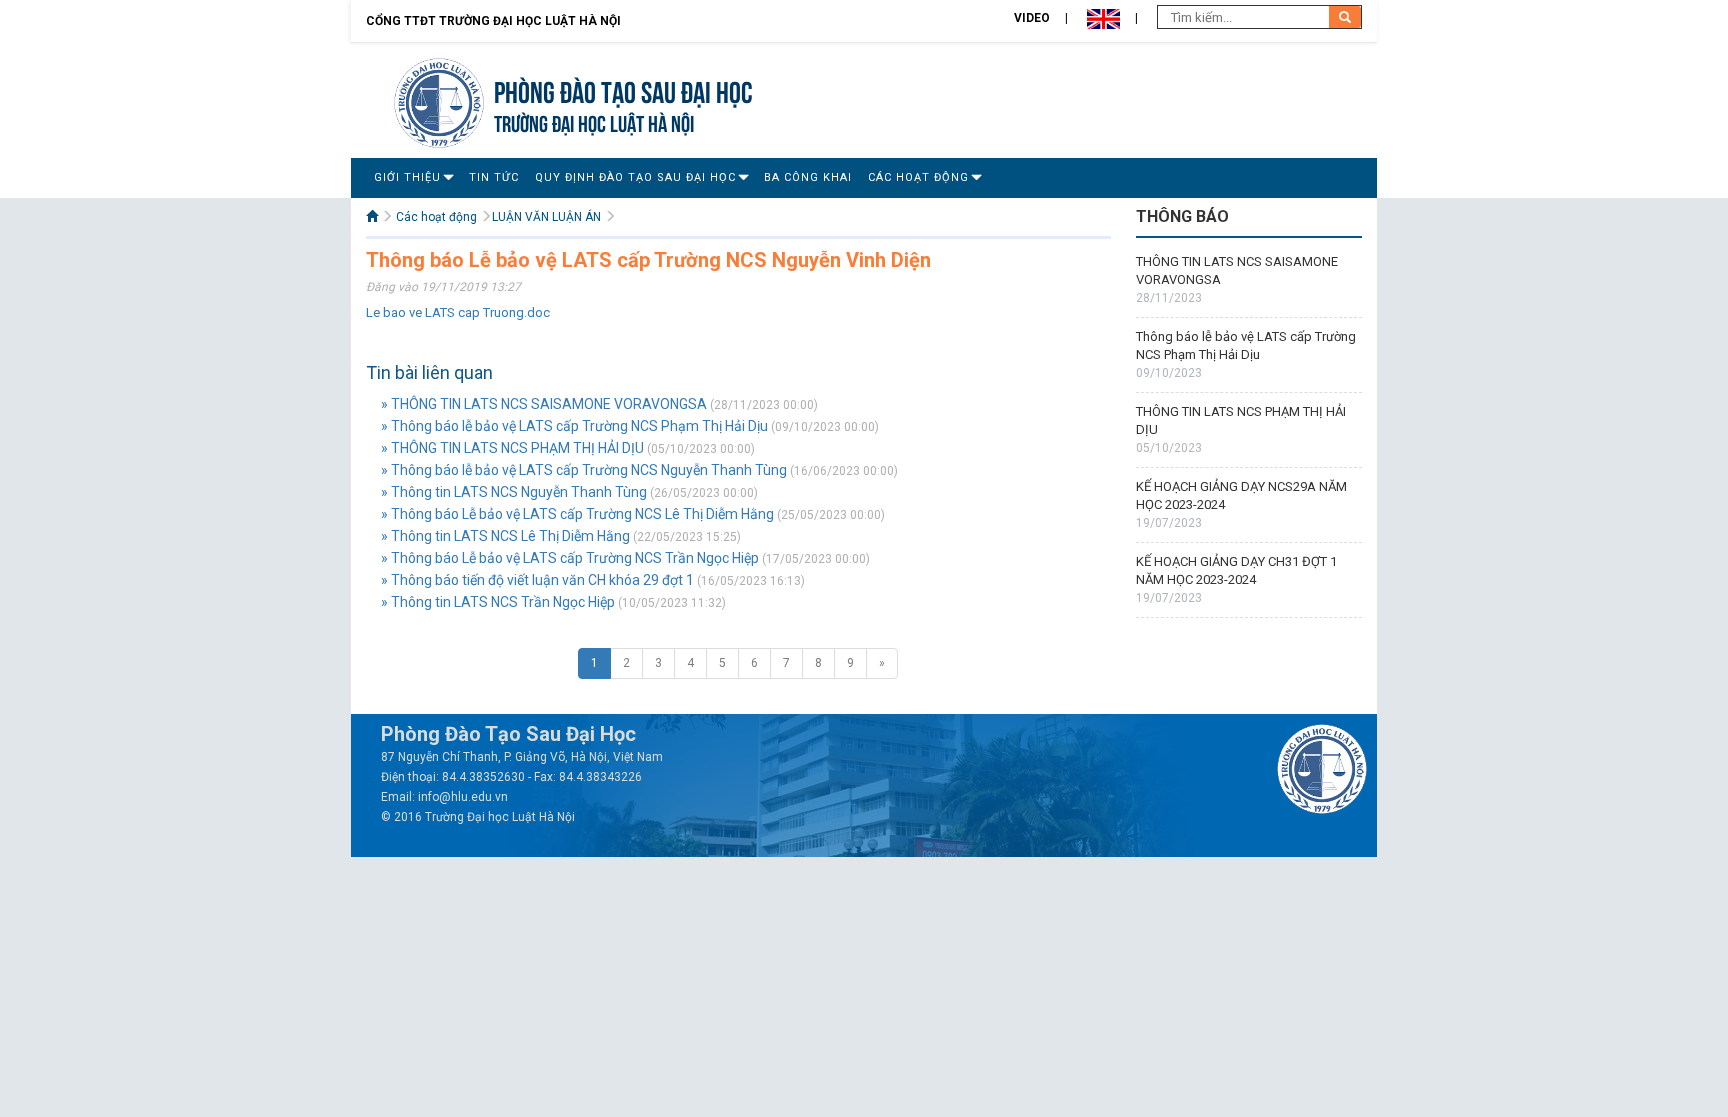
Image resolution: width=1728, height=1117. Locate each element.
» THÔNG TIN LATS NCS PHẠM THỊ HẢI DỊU (512, 448)
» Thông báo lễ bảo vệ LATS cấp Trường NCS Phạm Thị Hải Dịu (574, 426)
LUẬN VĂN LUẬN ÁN (546, 217)
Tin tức (494, 177)
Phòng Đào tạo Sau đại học (623, 89)
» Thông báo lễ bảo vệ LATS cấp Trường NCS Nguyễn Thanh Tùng (584, 470)
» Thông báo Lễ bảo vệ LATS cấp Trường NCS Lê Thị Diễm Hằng (577, 514)
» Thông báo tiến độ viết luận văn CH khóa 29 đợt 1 (537, 580)
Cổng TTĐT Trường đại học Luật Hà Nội (493, 21)
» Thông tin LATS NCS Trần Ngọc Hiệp (498, 602)
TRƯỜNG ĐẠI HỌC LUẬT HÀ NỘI (594, 121)
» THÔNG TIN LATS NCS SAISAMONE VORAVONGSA (544, 404)
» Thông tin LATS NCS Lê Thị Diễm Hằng (505, 536)
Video (1032, 18)
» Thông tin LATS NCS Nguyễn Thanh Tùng (514, 492)
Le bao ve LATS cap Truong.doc (458, 312)
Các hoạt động (918, 177)
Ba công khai (808, 177)
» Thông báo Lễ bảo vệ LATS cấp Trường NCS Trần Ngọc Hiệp (570, 558)
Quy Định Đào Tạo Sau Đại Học (635, 177)
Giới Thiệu (407, 177)
